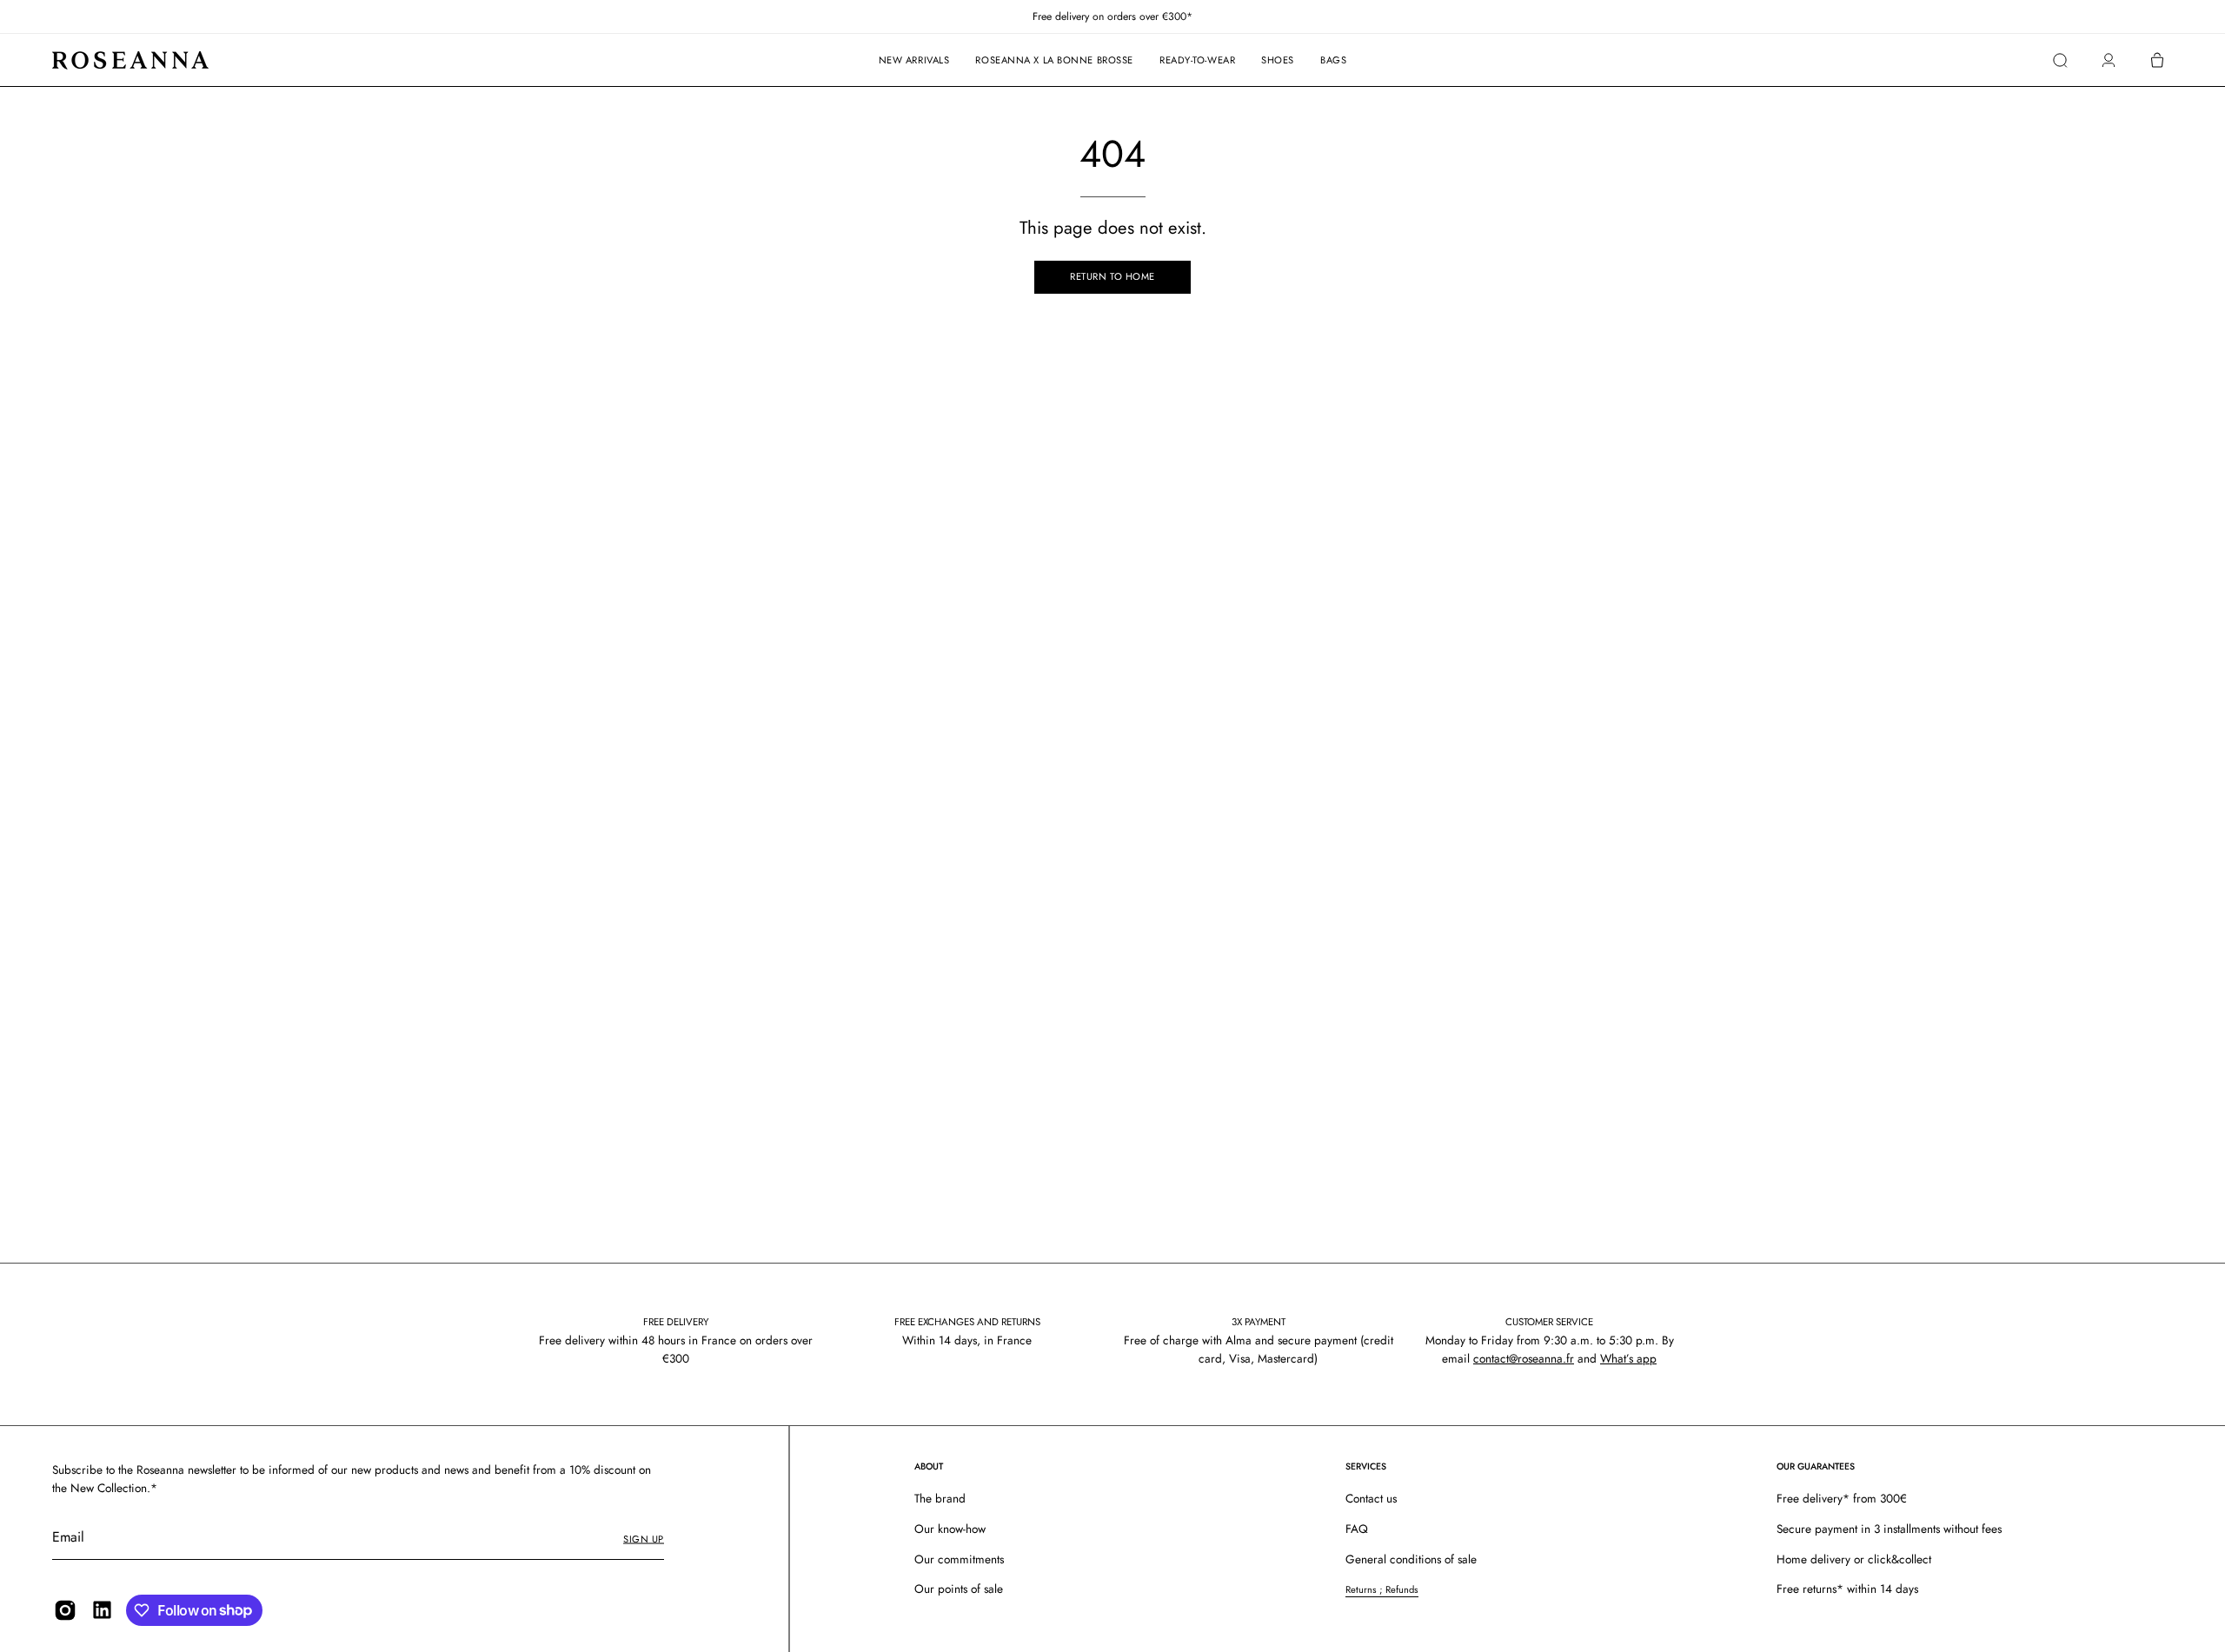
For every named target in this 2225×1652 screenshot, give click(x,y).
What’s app (1628, 1358)
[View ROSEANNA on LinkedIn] (102, 1610)
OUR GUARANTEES (1816, 1466)
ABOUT (929, 1466)
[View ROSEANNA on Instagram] (65, 1610)
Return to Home (1112, 276)
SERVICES (1366, 1466)
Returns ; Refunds (1382, 1590)
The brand (940, 1498)
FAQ (1357, 1529)
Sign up (644, 1539)
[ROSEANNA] (130, 60)
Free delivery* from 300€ (1842, 1498)
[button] (2060, 60)
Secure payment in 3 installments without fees (1889, 1529)
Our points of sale (959, 1589)
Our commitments (959, 1559)
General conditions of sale (1411, 1559)
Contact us (1371, 1498)
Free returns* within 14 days (1847, 1589)
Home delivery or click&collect (1854, 1559)
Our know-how (950, 1529)
